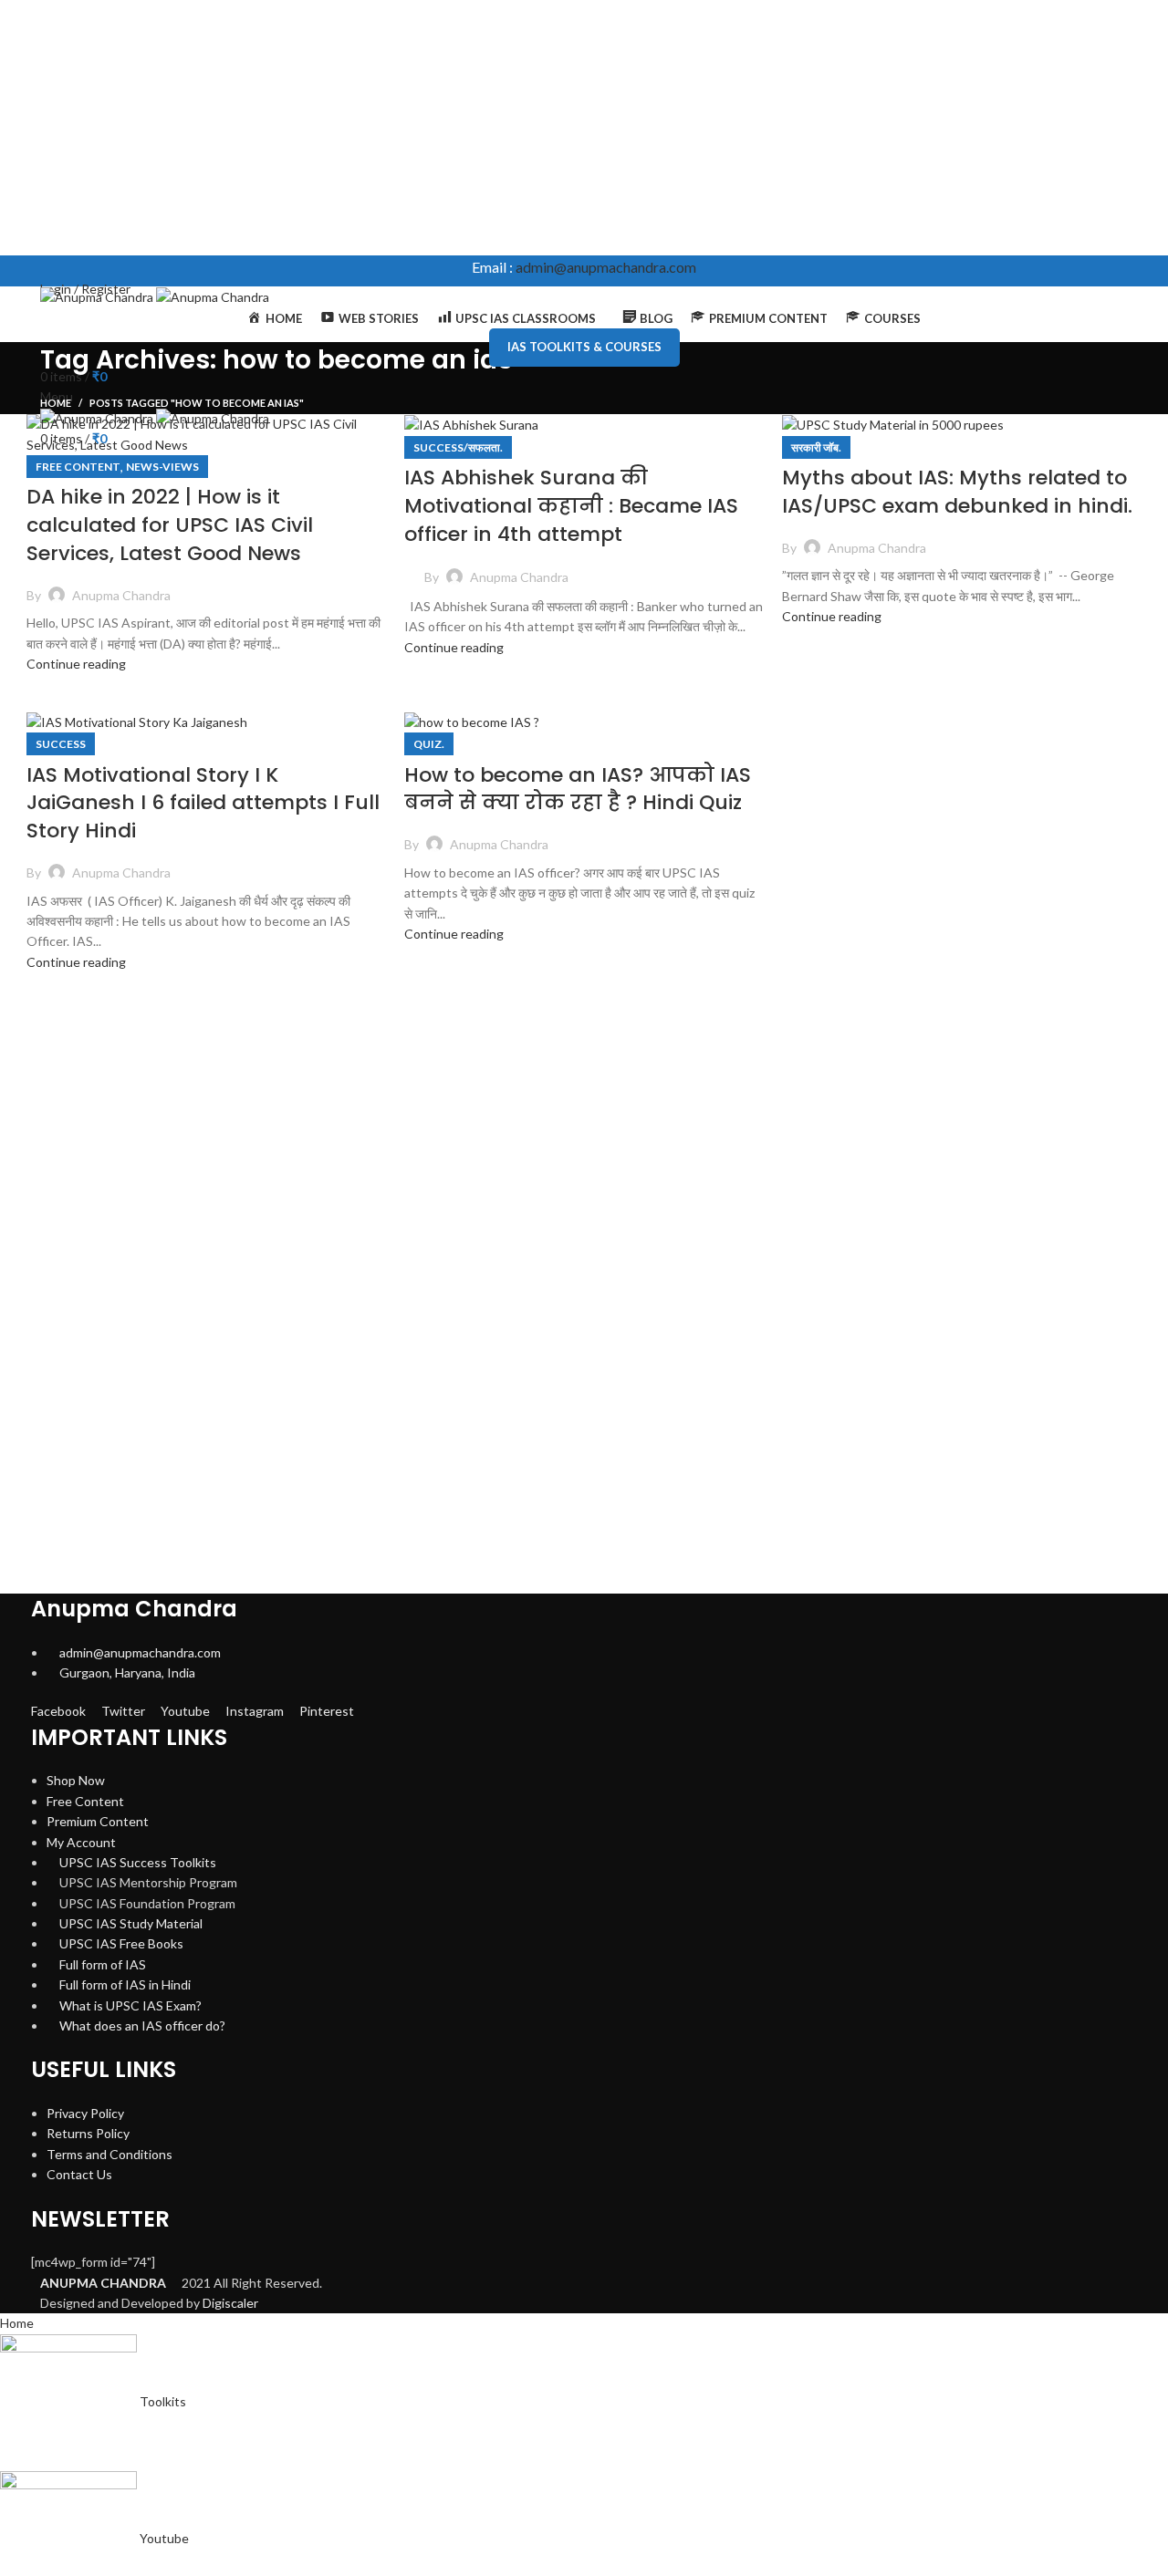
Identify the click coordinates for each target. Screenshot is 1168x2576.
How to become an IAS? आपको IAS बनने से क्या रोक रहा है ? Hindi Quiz (578, 789)
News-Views (162, 467)
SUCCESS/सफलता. (458, 447)
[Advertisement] (547, 128)
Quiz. (429, 744)
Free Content (78, 467)
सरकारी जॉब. (816, 447)
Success (61, 744)
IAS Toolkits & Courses (584, 347)
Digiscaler (230, 2303)
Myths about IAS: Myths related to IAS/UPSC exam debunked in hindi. (957, 492)
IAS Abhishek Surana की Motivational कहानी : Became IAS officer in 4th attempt (571, 506)
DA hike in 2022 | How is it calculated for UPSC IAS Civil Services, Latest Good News (170, 525)
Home (56, 403)
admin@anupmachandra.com (606, 267)
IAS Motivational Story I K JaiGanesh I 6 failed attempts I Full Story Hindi (203, 803)
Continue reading (76, 664)
